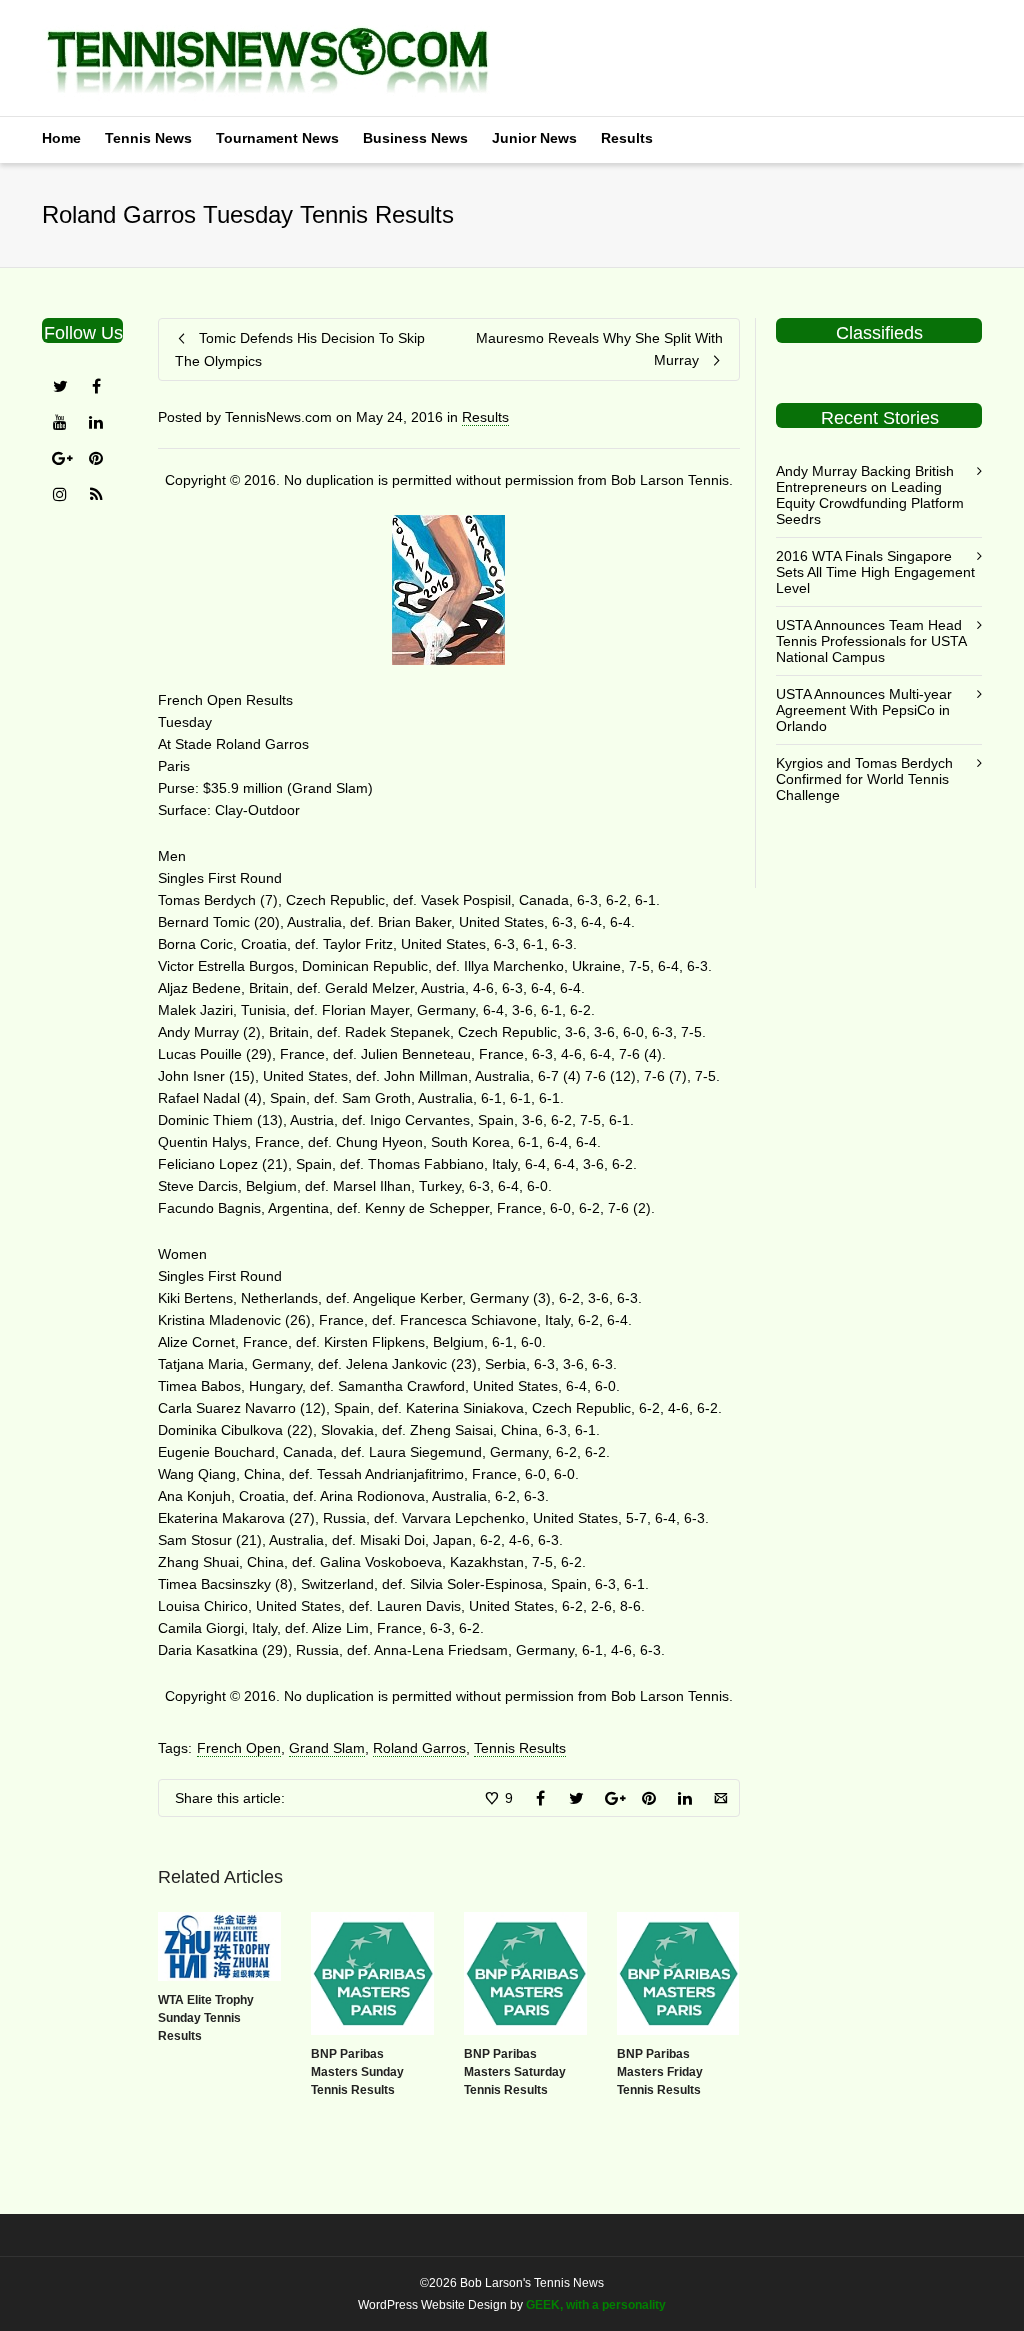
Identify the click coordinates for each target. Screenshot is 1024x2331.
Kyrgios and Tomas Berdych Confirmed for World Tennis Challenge (864, 779)
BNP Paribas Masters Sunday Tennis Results (357, 2072)
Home (61, 138)
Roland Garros (419, 1748)
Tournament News (277, 138)
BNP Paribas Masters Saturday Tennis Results (515, 2072)
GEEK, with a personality (596, 2305)
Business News (415, 138)
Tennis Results (520, 1748)
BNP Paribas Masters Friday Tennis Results (660, 2072)
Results (627, 138)
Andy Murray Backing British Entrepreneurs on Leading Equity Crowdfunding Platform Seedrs (870, 495)
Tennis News (148, 138)
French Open (239, 1748)
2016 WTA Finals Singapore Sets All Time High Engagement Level (875, 572)
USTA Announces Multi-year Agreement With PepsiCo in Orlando (864, 710)
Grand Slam (327, 1748)
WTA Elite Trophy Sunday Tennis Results (206, 2018)
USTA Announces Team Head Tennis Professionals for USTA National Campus (871, 641)
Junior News (534, 138)
